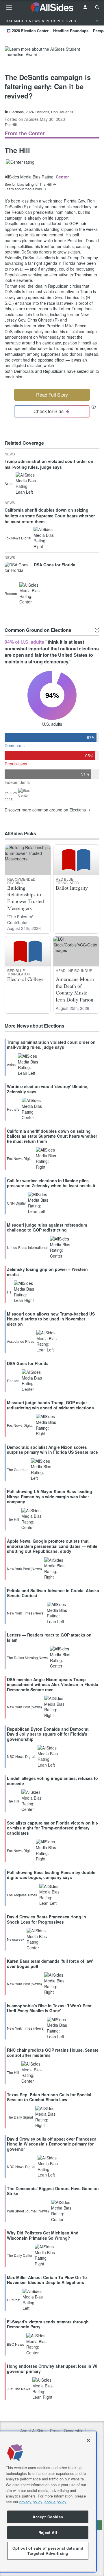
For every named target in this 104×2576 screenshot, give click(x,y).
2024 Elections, (38, 112)
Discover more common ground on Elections (45, 810)
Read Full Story (52, 395)
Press (55, 2431)
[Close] (88, 2440)
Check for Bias (49, 411)
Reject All (48, 2532)
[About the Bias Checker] (94, 407)
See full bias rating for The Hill (28, 184)
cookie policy (55, 2502)
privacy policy (31, 2502)
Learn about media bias (23, 189)
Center (62, 177)
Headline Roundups (71, 31)
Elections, (17, 112)
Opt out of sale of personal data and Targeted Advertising (48, 2551)
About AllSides (33, 2431)
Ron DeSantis (62, 112)
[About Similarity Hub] (97, 630)
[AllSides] (52, 7)
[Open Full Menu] (9, 7)
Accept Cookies (48, 2517)
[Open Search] (97, 7)
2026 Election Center (30, 31)
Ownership (74, 2431)
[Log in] (85, 7)
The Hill (11, 124)
